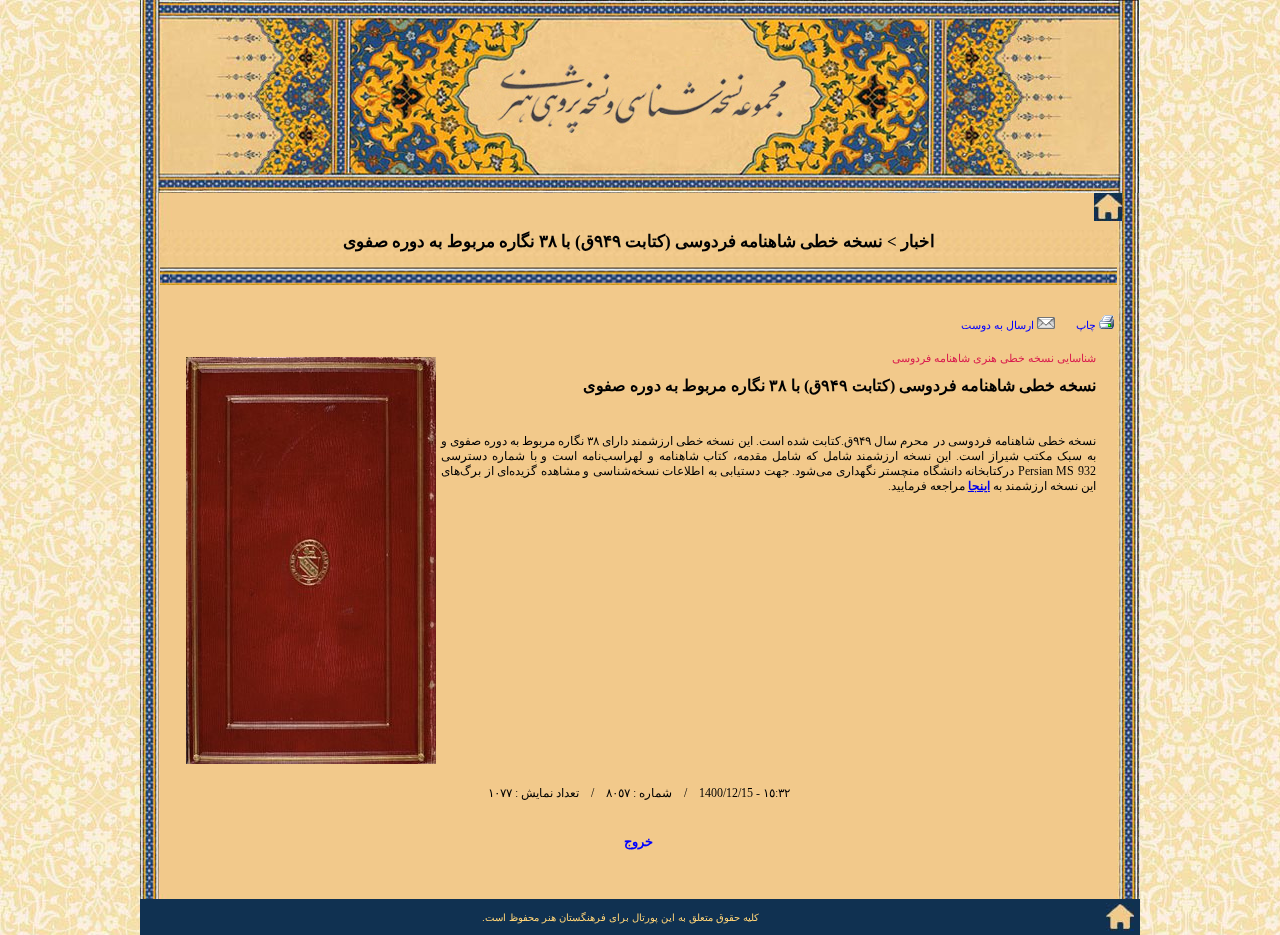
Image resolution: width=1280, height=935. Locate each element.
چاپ (1087, 325)
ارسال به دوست (999, 325)
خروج (638, 841)
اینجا (979, 486)
